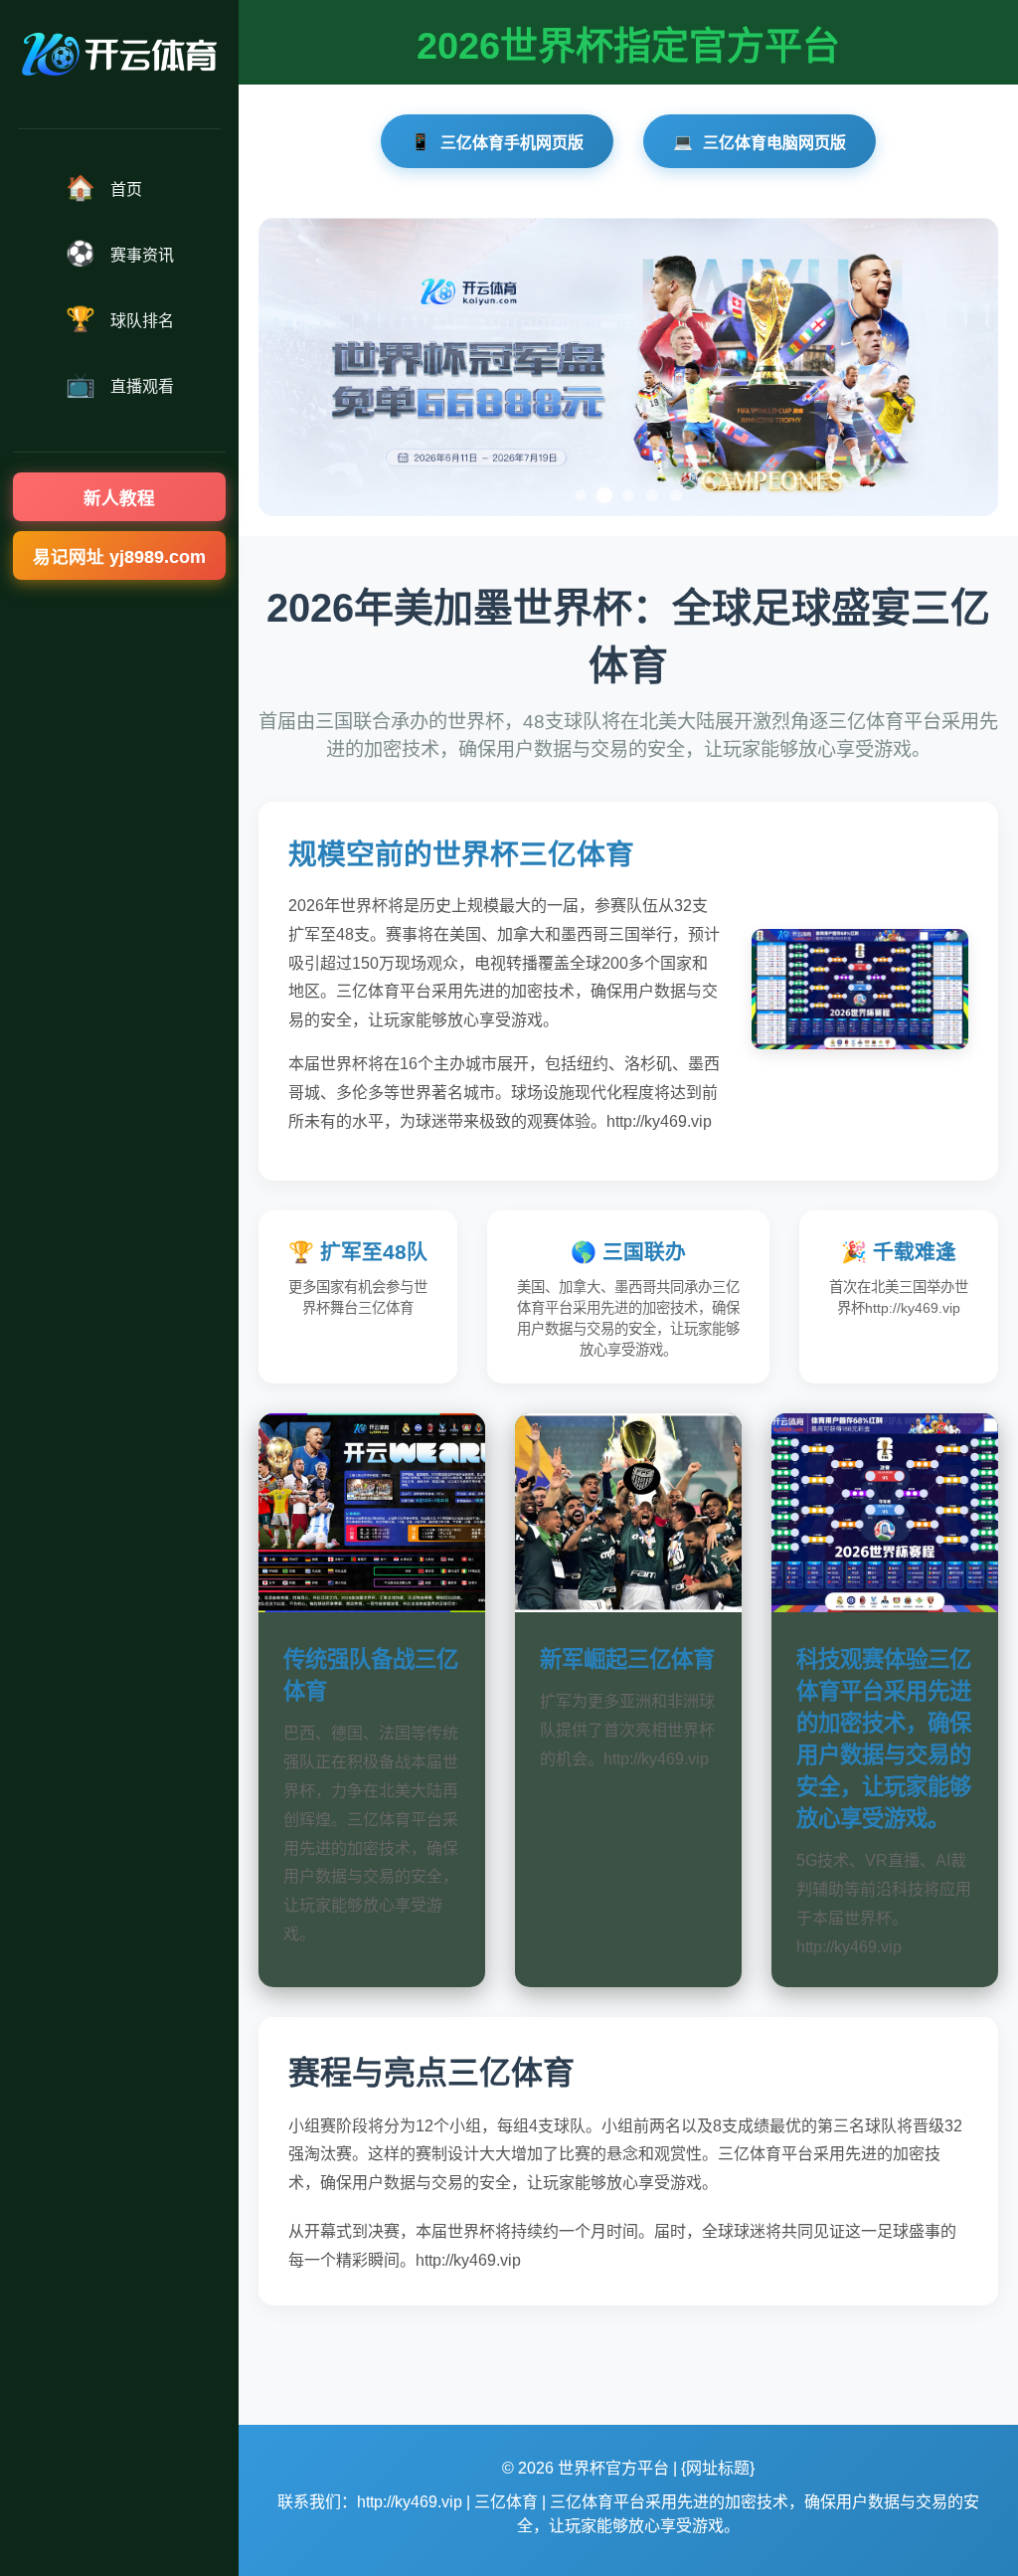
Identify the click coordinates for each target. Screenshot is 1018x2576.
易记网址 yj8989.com (119, 557)
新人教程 (119, 498)
